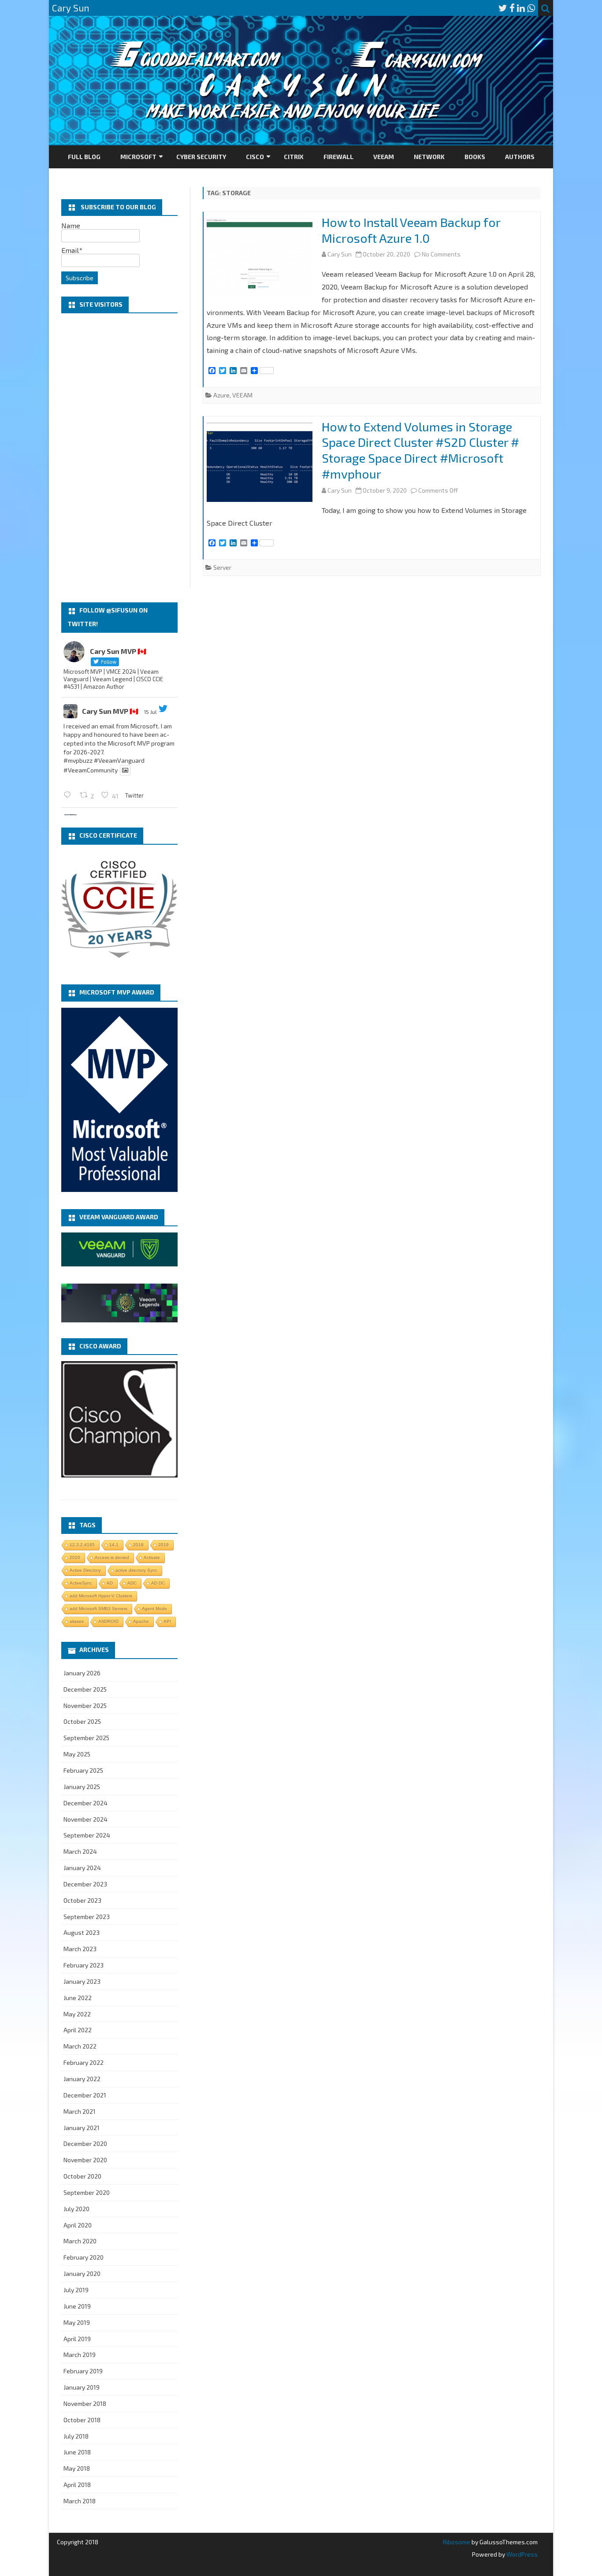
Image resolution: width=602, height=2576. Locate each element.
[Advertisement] (119, 458)
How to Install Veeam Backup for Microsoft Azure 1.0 (411, 230)
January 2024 (82, 1868)
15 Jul (150, 712)
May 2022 (77, 2014)
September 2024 (87, 1835)
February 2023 (84, 1965)
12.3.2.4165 (82, 1545)
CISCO (255, 157)
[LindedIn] (521, 8)
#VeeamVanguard (119, 760)
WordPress (521, 2554)
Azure (221, 395)
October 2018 (82, 2420)
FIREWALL (338, 157)
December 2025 (85, 1689)
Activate (152, 1557)
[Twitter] (503, 8)
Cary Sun (340, 254)
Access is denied (112, 1557)
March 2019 (80, 2355)
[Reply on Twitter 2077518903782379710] (69, 795)
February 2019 (83, 2371)
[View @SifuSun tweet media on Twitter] (125, 770)
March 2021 (80, 2111)
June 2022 (78, 1998)
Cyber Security (201, 157)
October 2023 (82, 1900)
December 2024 (85, 1803)
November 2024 (85, 1819)
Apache (141, 1621)
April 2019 (77, 2339)
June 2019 (77, 2306)
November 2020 (85, 2160)
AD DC (158, 1583)
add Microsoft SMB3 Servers (98, 1609)
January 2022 (82, 2079)
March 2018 (80, 2501)
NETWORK (429, 157)
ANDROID (108, 1621)
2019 (164, 1545)
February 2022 (84, 2062)
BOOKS (475, 157)
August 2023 (82, 1932)
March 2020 (80, 2241)
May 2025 (77, 1754)
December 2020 (85, 2144)
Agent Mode (154, 1609)
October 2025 (82, 1721)
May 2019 (77, 2322)
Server (222, 567)
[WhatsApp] (531, 8)
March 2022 (80, 2046)
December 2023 (85, 1884)
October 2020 (82, 2176)
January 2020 (82, 2273)
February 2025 (83, 1770)
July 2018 (76, 2436)
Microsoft (138, 157)
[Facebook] (512, 8)
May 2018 (77, 2468)
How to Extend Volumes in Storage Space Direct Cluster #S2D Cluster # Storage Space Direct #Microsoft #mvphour (420, 450)
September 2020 (87, 2192)
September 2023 (87, 1917)
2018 (138, 1545)
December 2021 (85, 2095)
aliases (77, 1621)
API (167, 1621)
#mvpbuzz (78, 760)
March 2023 (80, 1949)
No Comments (441, 254)
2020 (75, 1557)
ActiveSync (81, 1583)
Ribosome (457, 2542)
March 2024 (80, 1851)
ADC (132, 1583)
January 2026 (82, 1673)
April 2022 (78, 2030)
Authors (520, 157)
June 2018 (77, 2452)
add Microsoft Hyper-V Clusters (101, 1596)
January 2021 (82, 2128)
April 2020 (78, 2225)
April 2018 (77, 2485)
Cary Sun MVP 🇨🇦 (110, 711)
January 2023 (82, 1981)
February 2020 (84, 2257)
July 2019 (76, 2290)
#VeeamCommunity (91, 770)
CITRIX (294, 157)
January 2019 (82, 2387)
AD (110, 1583)
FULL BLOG (84, 157)
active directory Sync (136, 1570)
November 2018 (85, 2403)
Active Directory (85, 1570)
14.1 (114, 1545)
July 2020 (76, 2209)
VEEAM (384, 157)
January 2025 (82, 1787)
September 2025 (86, 1738)
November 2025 (85, 1706)
